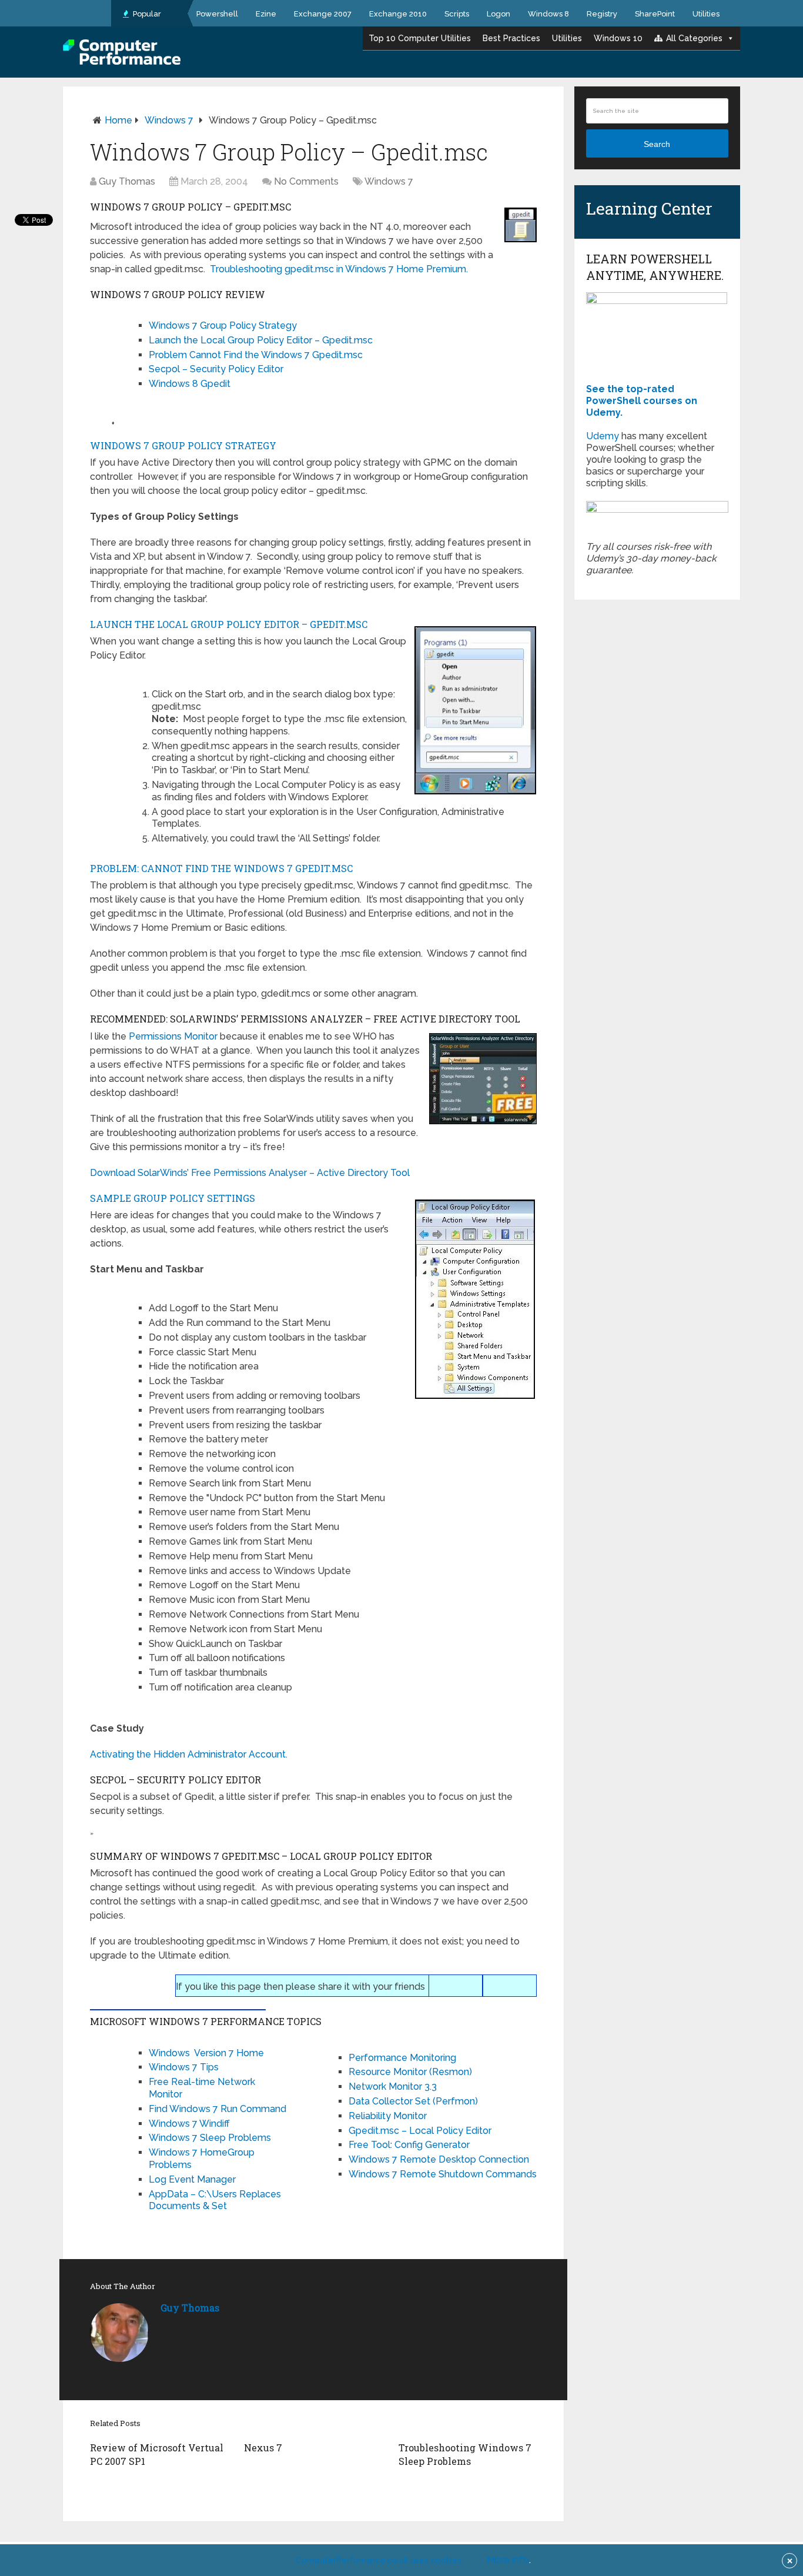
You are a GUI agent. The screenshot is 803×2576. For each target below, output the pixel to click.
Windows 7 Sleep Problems (210, 2138)
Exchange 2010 (398, 14)
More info (508, 2560)
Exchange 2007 (323, 14)
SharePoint (655, 14)
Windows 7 (169, 120)
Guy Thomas (127, 181)
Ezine (266, 14)
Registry (602, 14)
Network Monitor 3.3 (393, 2086)
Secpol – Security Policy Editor (216, 369)
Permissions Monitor (173, 1036)
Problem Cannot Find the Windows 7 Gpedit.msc (256, 355)
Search (657, 144)
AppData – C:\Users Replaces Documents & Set (215, 2200)
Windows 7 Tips (184, 2067)
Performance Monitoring (402, 2058)
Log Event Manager (192, 2179)
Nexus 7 (263, 2448)
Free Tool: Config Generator (409, 2145)
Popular (146, 14)
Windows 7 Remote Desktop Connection (439, 2159)
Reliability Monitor (388, 2116)
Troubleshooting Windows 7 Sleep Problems (465, 2454)
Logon (498, 14)
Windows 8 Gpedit (190, 384)
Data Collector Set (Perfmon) (413, 2101)
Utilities (706, 14)
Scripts (457, 14)
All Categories (694, 38)
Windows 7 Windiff (189, 2124)
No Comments (306, 181)
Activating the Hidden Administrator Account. (189, 1754)
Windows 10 (618, 38)
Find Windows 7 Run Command (218, 2109)
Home (118, 120)
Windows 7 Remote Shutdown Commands (443, 2174)
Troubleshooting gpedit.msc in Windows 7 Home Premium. (339, 269)
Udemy (603, 436)
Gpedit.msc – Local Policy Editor (420, 2131)
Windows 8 (548, 14)
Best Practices (511, 38)
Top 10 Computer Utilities (420, 38)
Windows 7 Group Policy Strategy (223, 325)
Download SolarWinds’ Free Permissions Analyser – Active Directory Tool (250, 1173)
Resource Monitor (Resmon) (410, 2072)
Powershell (217, 14)
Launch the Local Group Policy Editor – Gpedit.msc (261, 340)
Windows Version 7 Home (206, 2053)
